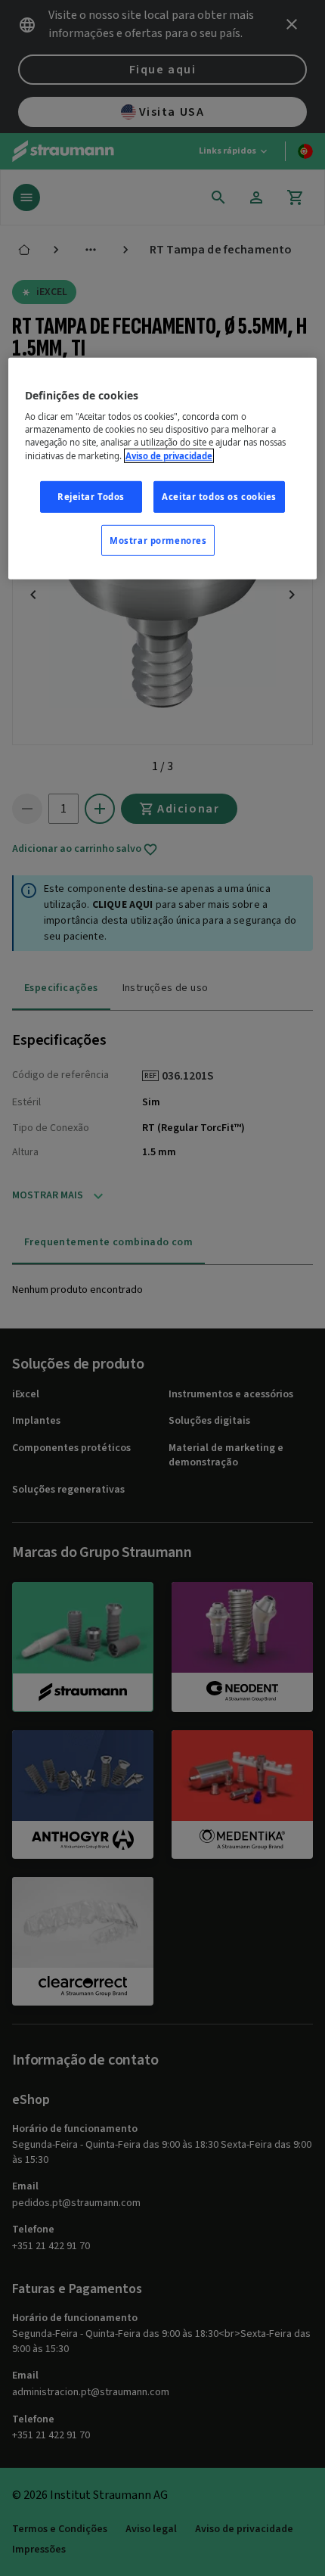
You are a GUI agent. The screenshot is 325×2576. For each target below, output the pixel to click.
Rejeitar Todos (91, 496)
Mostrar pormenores (158, 540)
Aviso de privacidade (169, 455)
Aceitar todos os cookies (219, 496)
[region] (163, 469)
